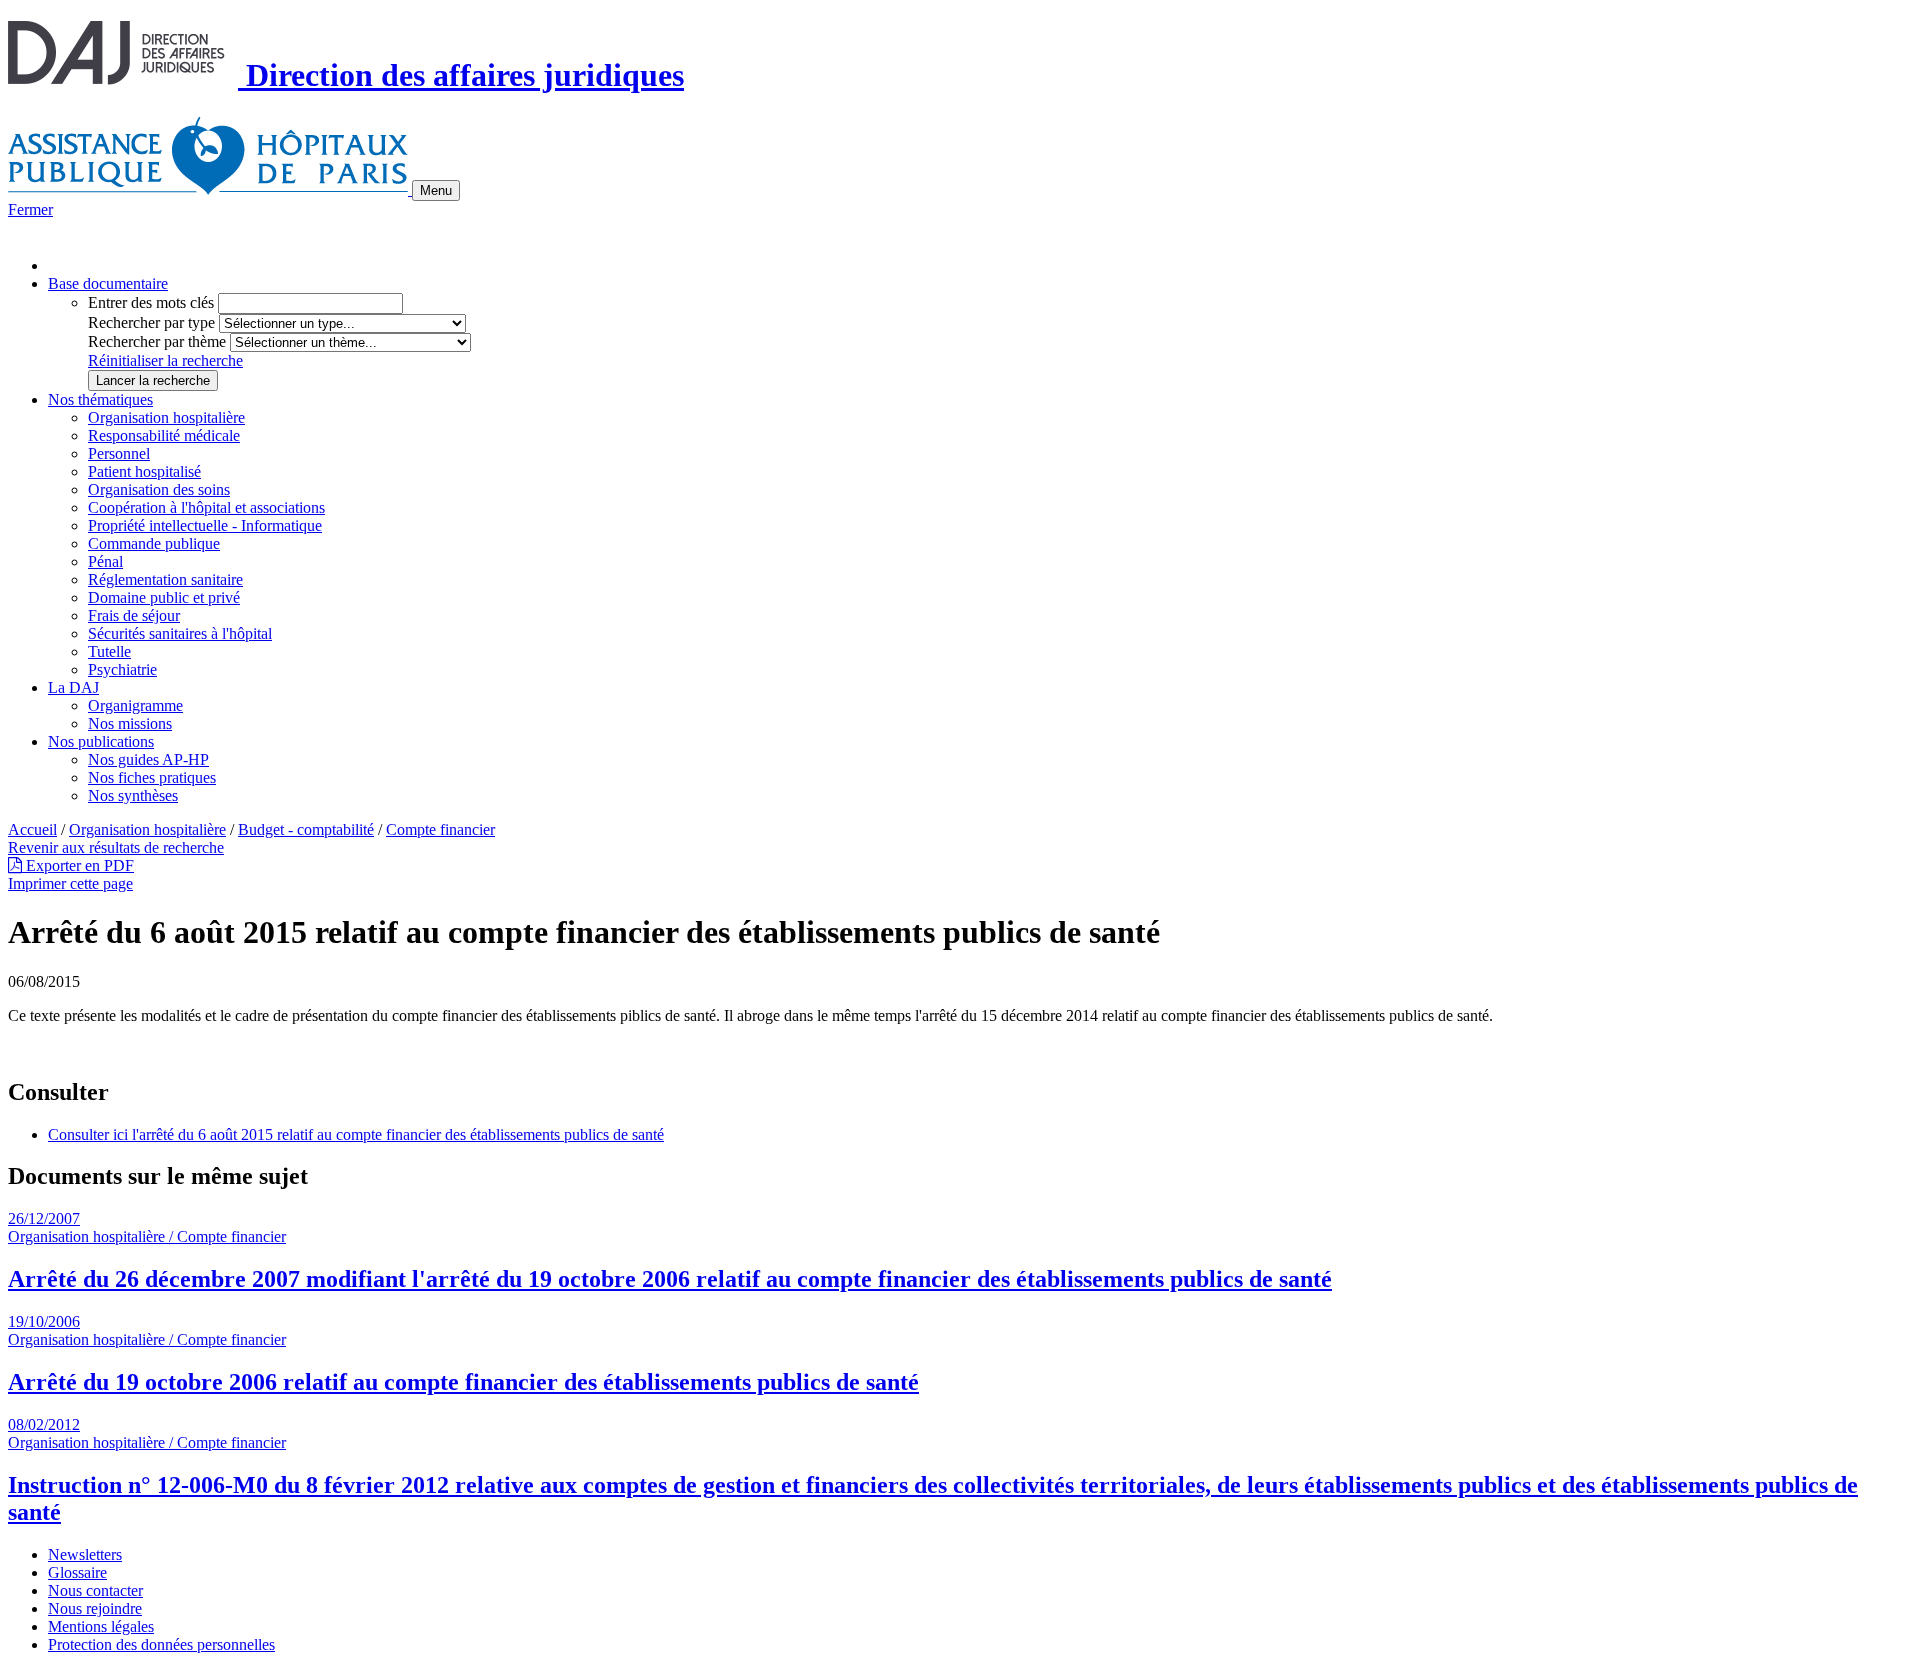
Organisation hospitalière (166, 417)
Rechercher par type (151, 322)
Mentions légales (101, 1626)
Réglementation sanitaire (165, 579)
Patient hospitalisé (144, 471)
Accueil (32, 829)
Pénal (105, 561)
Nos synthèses (133, 795)
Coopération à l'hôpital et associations (206, 507)
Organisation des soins (159, 489)
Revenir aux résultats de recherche (116, 847)
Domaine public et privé (164, 597)
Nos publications (101, 741)
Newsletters (85, 1554)
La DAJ (73, 687)
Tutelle (109, 651)
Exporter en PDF (78, 865)
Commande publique (154, 543)
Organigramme (135, 705)
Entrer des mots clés (151, 302)
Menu (436, 190)
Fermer (30, 209)
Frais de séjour (134, 615)
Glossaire (77, 1572)
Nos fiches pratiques (152, 777)
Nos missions (130, 723)
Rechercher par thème (157, 341)
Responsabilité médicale (164, 435)
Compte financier (440, 829)
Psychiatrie (122, 669)
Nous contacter (95, 1590)
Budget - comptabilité (306, 829)
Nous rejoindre (95, 1608)
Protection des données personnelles (161, 1644)
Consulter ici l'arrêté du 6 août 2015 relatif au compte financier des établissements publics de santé (356, 1134)
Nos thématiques (100, 399)
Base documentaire (108, 283)
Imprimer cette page (70, 883)
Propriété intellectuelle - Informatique (205, 525)
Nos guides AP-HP (148, 759)
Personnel (119, 453)
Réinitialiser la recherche (165, 360)
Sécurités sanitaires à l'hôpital (180, 633)
